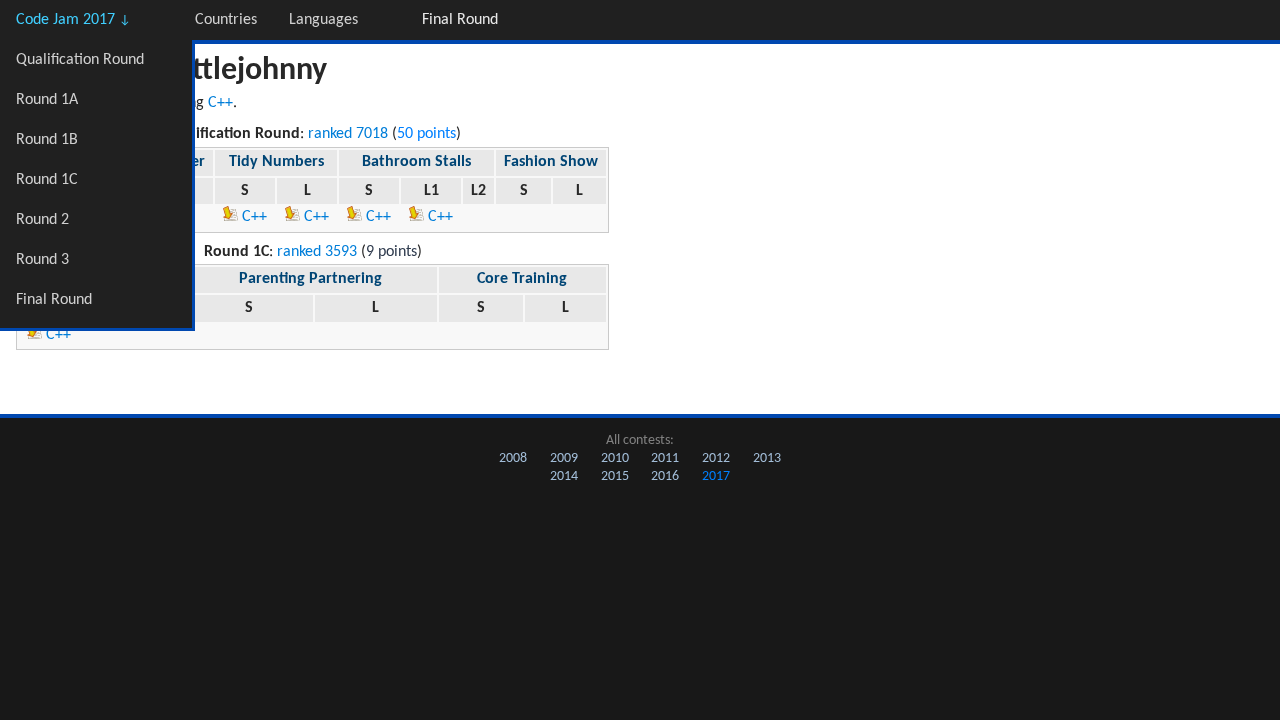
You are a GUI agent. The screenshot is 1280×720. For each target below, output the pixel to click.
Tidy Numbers (276, 162)
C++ (220, 103)
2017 (716, 476)
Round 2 (42, 220)
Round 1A (47, 100)
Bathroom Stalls (416, 162)
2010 (615, 458)
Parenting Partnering (310, 279)
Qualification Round (80, 60)
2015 (615, 476)
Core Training (522, 279)
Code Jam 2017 (73, 20)
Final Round (54, 300)
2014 (564, 476)
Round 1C (47, 180)
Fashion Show (551, 162)
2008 (513, 458)
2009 (564, 458)
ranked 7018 (348, 134)
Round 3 (42, 260)
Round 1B (47, 140)
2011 (665, 458)
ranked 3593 (317, 252)
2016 (665, 476)
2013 (767, 458)
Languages (323, 20)
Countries (226, 20)
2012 (716, 458)
